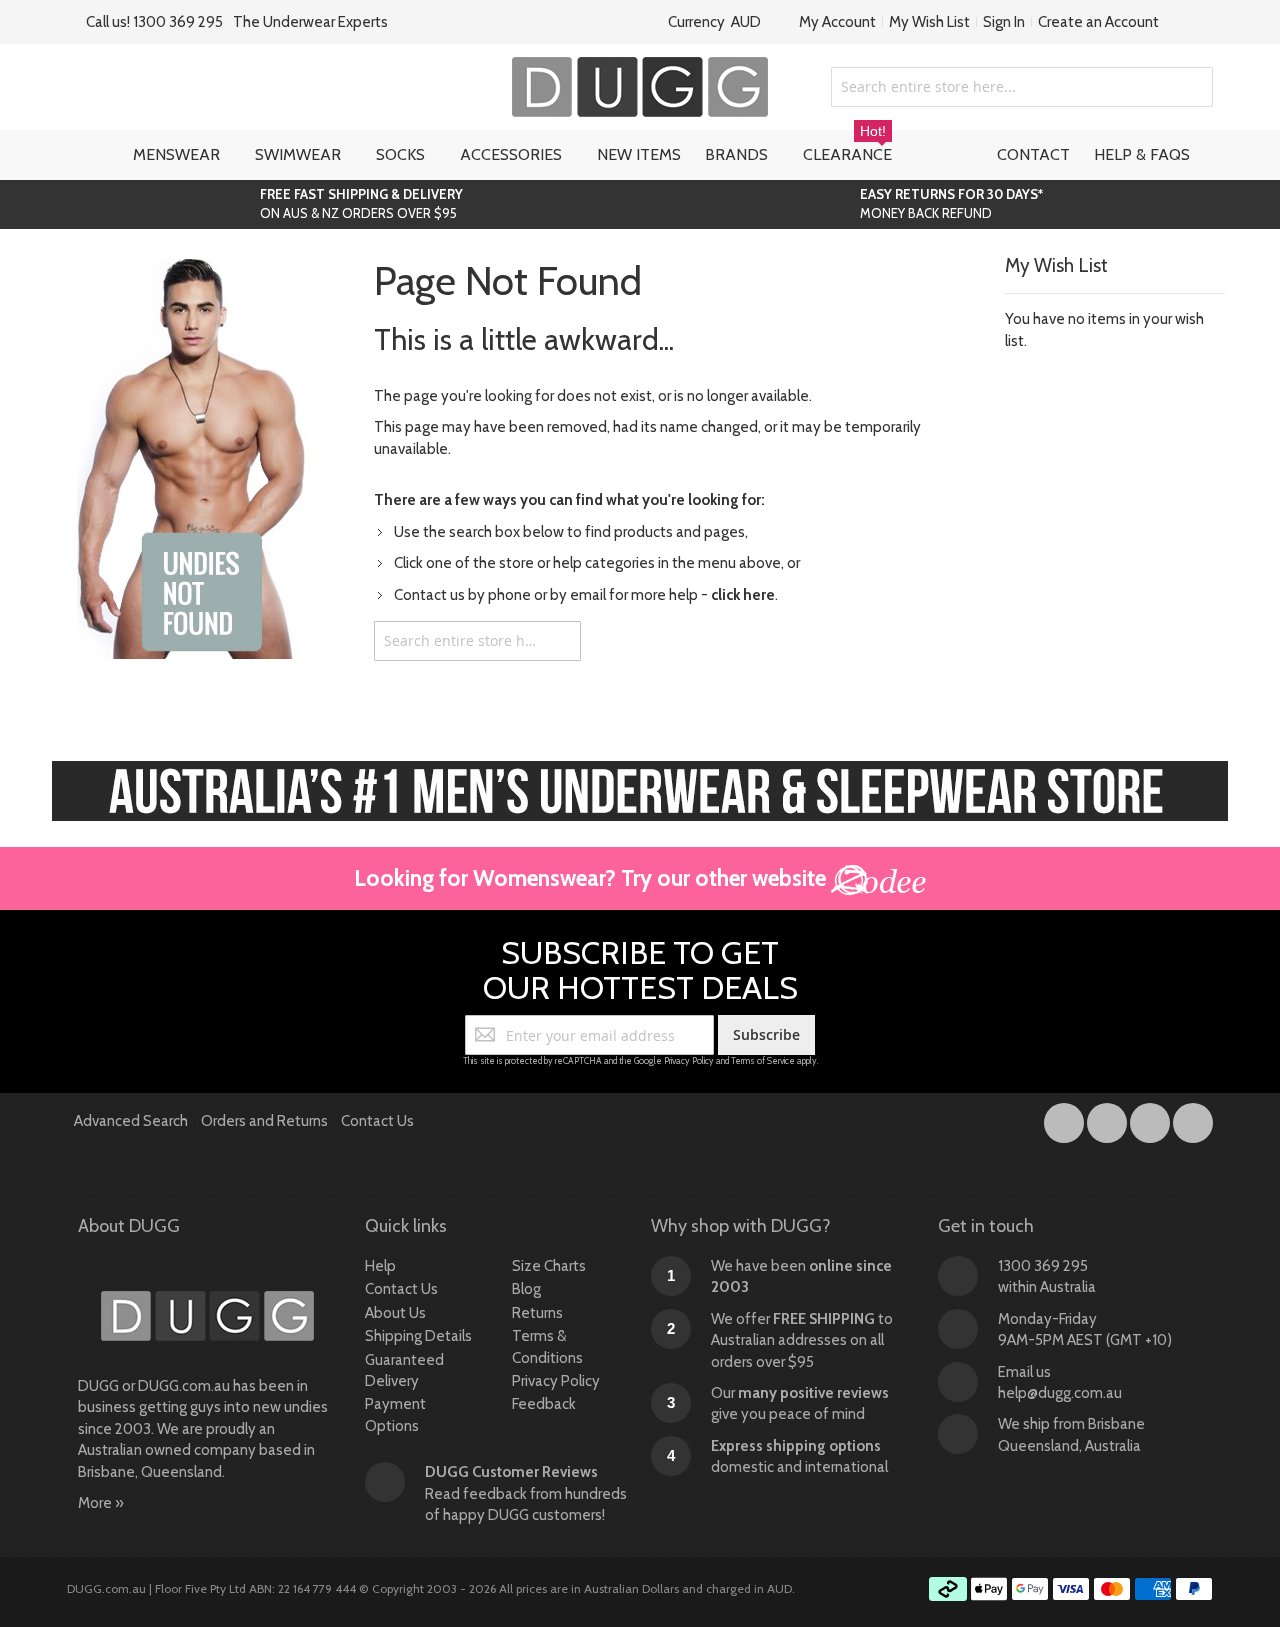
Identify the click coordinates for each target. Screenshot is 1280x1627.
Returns (537, 1313)
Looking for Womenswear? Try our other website (592, 878)
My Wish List (929, 22)
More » (101, 1503)
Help (380, 1266)
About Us (395, 1313)
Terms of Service (763, 1060)
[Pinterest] (1193, 1119)
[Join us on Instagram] (1108, 1119)
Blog (526, 1289)
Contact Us (377, 1121)
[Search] (561, 641)
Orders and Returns (264, 1121)
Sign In (1004, 22)
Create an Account (1098, 22)
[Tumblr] (1151, 1119)
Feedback (544, 1404)
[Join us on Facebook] (1065, 1119)
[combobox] (1022, 87)
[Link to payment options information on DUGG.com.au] (1071, 1592)
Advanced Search (131, 1121)
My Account (837, 22)
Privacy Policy (689, 1060)
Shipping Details (418, 1336)
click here (743, 595)
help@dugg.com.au (1060, 1393)
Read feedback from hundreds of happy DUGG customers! (526, 1493)
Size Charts (549, 1266)
